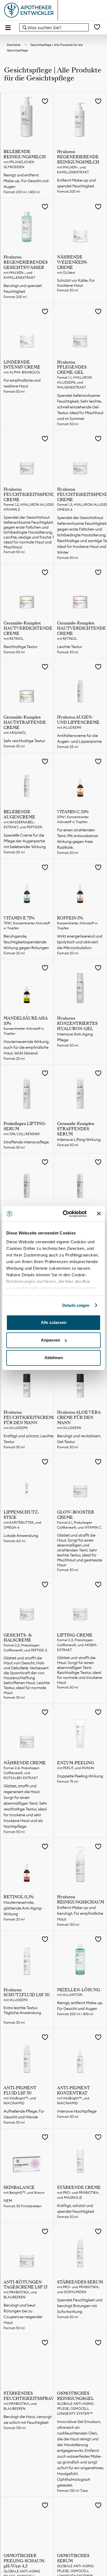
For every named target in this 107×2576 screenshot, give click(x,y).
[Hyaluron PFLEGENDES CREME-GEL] (80, 330)
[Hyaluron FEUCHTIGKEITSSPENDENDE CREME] (27, 457)
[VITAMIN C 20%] (80, 780)
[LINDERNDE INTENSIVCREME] (27, 330)
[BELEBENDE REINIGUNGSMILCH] (27, 119)
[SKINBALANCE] (27, 2155)
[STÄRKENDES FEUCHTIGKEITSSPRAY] (27, 2361)
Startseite (14, 45)
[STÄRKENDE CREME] (80, 2155)
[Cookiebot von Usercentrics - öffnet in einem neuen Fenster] (65, 1214)
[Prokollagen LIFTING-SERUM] (27, 1091)
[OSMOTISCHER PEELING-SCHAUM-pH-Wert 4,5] (27, 2523)
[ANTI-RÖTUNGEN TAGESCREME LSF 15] (27, 2250)
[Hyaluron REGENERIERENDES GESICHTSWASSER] (27, 225)
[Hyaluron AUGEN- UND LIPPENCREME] (80, 685)
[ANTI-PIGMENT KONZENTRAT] (80, 2055)
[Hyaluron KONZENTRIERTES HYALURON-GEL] (80, 986)
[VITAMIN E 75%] (27, 886)
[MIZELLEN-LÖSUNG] (80, 1957)
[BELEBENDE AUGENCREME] (27, 780)
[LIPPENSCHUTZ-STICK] (27, 1480)
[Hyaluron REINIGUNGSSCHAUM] (80, 1865)
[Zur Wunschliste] (97, 27)
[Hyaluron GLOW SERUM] (27, 1180)
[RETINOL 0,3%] (27, 1865)
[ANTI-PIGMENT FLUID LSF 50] (27, 2055)
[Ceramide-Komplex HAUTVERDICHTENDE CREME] (27, 591)
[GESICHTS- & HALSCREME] (27, 1603)
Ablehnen (54, 1358)
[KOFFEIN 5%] (80, 886)
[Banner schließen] (99, 1214)
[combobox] (54, 27)
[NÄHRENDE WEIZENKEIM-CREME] (80, 225)
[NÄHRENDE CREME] (27, 1730)
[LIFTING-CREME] (80, 1603)
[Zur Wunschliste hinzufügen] (45, 102)
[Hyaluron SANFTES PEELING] (80, 1180)
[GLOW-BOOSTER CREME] (80, 1480)
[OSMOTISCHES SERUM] (80, 2523)
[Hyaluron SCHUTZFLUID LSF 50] (27, 1957)
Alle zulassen (54, 1322)
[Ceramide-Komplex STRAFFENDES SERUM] (80, 1091)
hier (70, 1281)
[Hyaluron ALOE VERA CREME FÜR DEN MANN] (80, 1380)
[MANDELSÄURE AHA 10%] (27, 986)
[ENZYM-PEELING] (80, 1730)
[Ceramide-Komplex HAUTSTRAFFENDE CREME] (27, 685)
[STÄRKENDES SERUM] (80, 2250)
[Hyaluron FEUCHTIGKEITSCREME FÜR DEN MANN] (27, 1380)
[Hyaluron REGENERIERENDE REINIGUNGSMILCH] (80, 119)
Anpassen (50, 1340)
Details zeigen (76, 1305)
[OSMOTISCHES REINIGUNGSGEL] (80, 2361)
